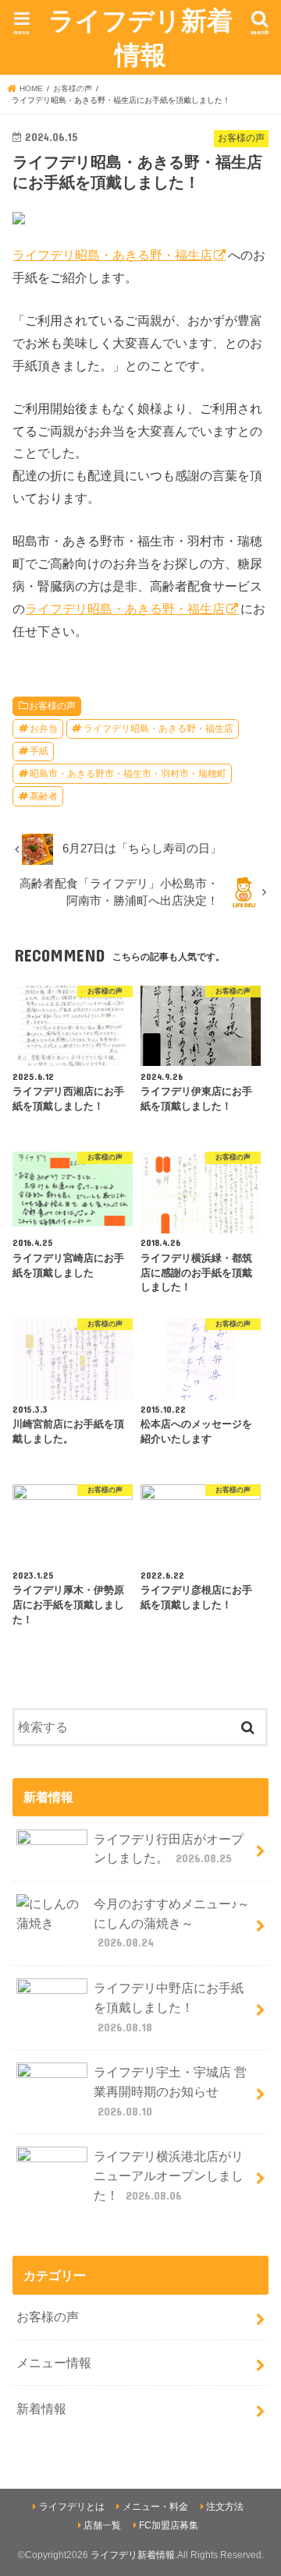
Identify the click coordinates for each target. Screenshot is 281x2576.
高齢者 (44, 796)
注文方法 (225, 2507)
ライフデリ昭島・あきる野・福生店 (112, 255)
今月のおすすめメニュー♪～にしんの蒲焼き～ (172, 1923)
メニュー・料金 (155, 2507)
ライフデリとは (72, 2507)
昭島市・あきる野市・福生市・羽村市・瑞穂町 (128, 774)
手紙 (39, 751)
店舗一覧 (102, 2525)
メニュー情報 (54, 2363)
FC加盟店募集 (169, 2525)
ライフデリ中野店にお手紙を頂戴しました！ (169, 2007)
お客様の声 (52, 706)
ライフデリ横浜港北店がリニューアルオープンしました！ (169, 2175)
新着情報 (41, 2408)
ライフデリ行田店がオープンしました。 (169, 1849)
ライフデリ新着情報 (140, 37)
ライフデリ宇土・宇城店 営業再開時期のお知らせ (170, 2091)
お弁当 (44, 729)
